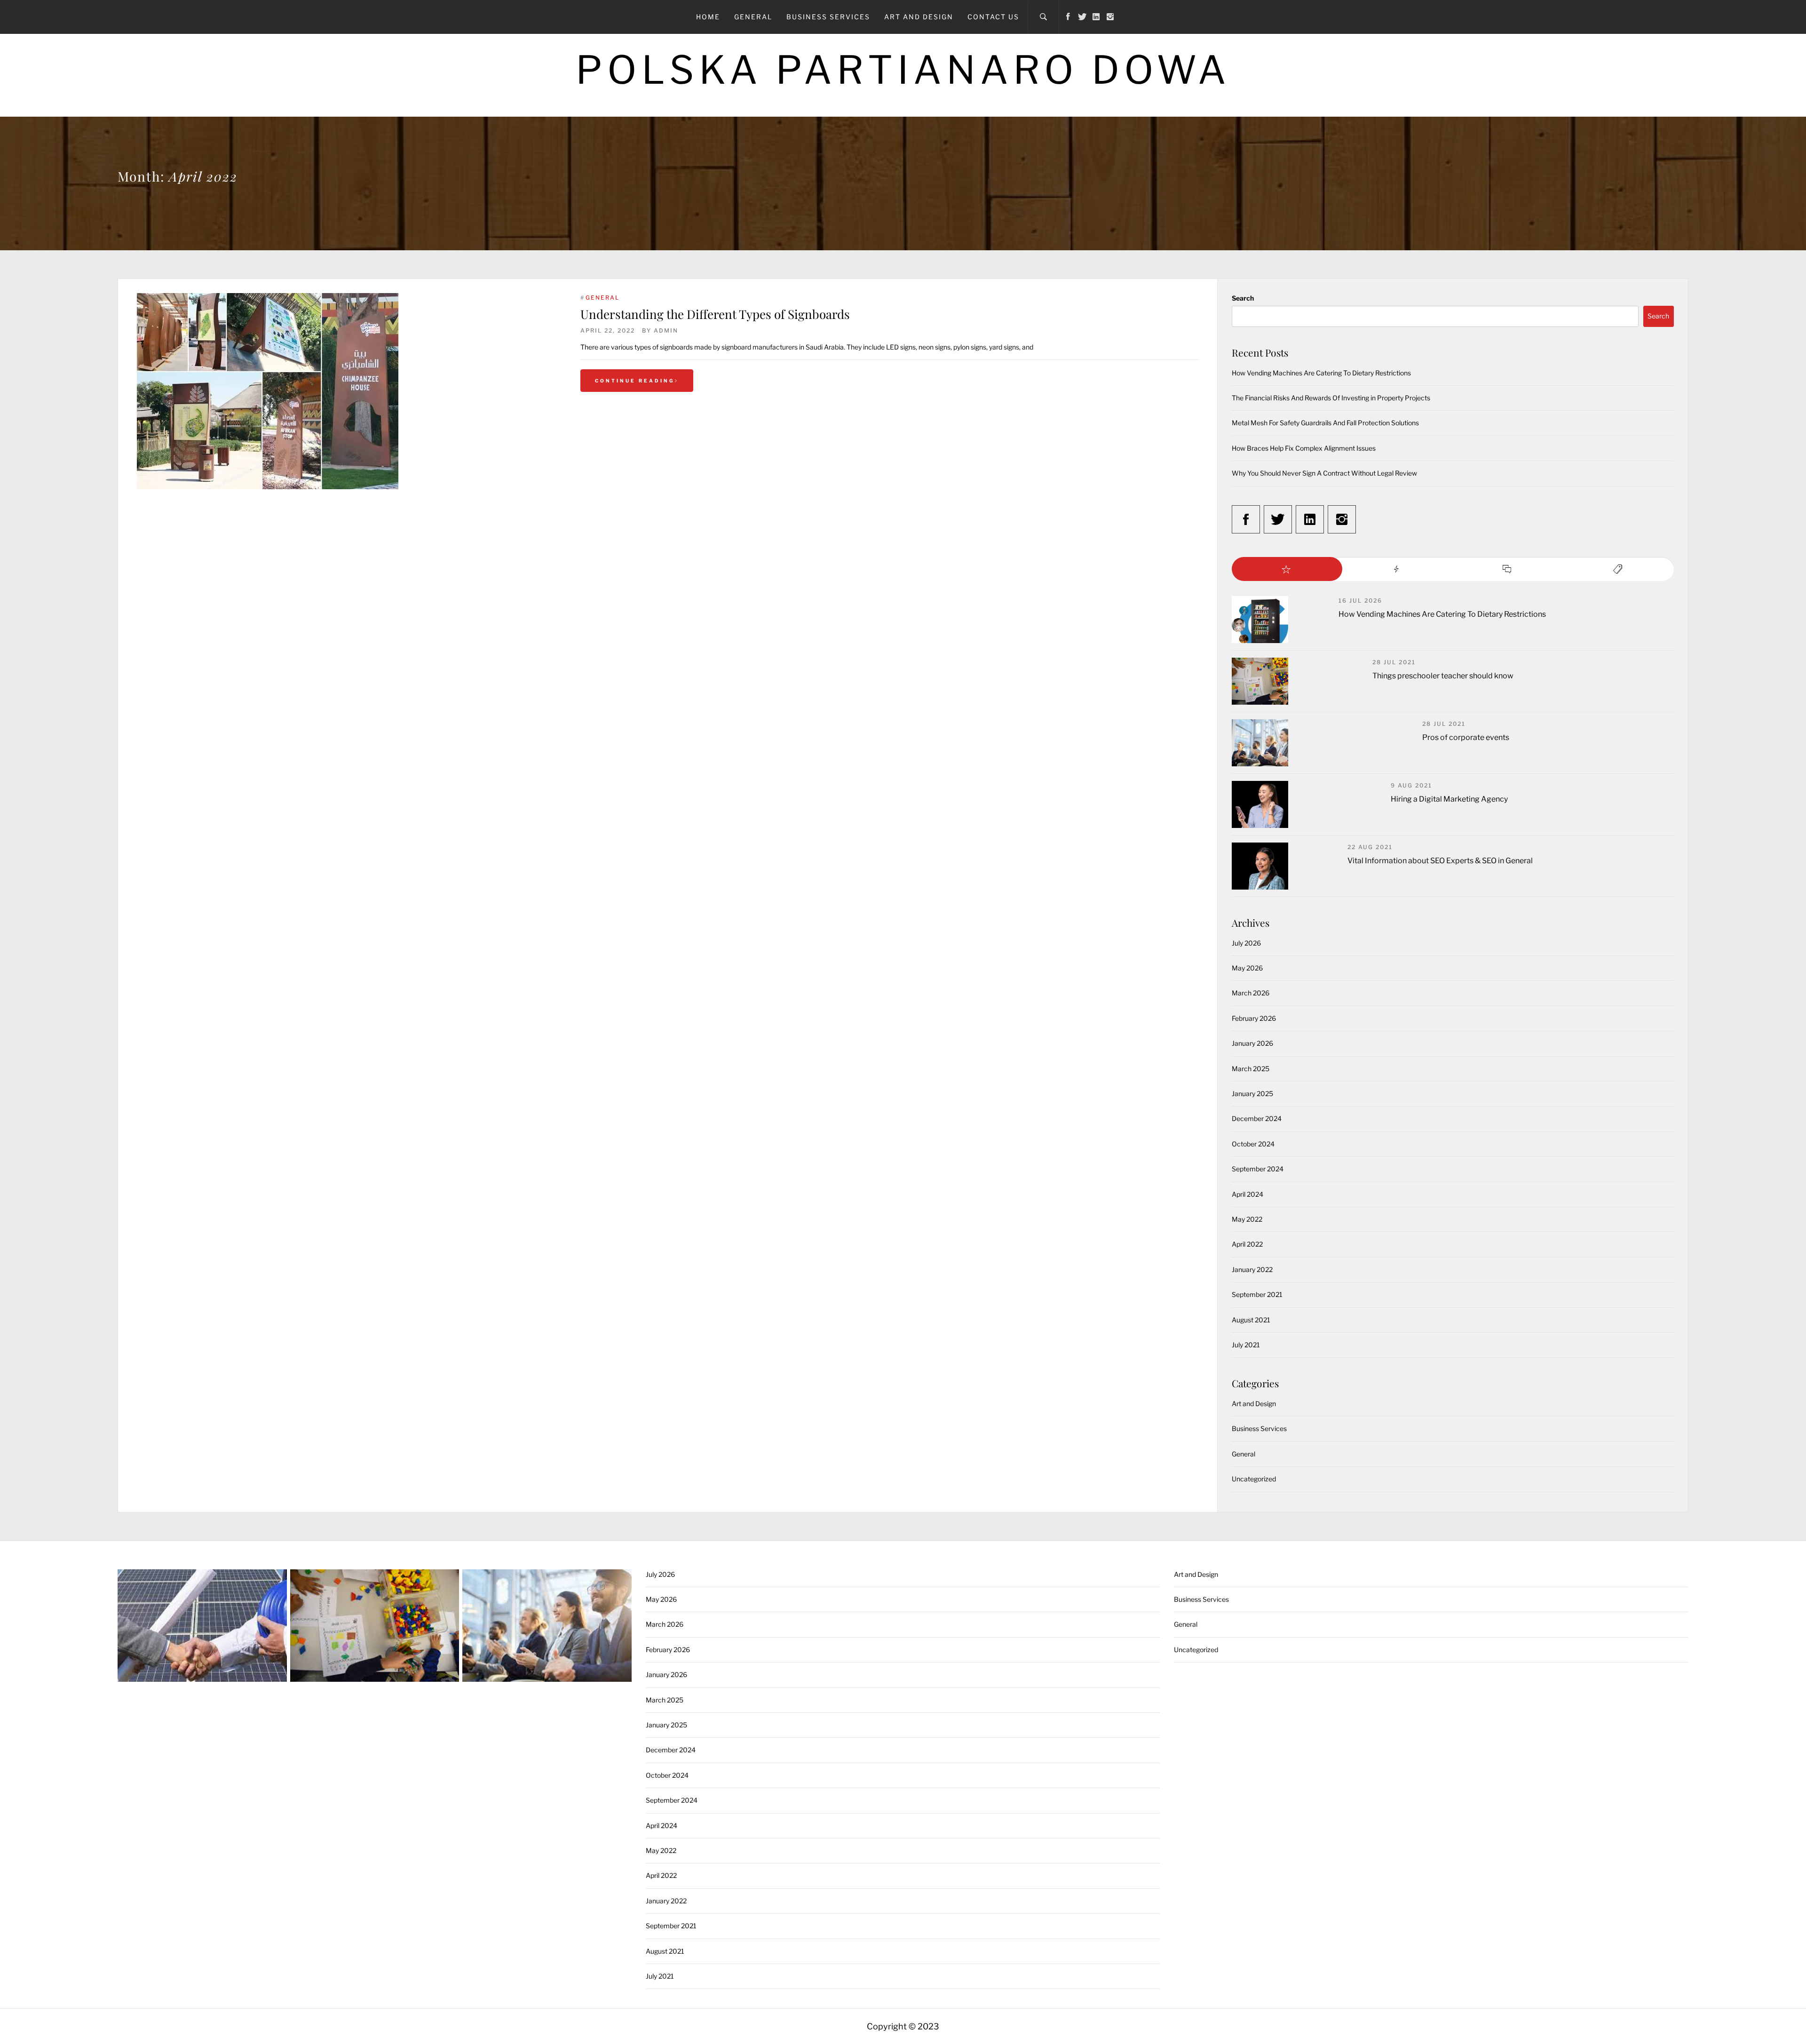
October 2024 (1253, 1144)
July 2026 (1246, 943)
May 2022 (1247, 1219)
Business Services (828, 17)
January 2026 (1252, 1043)
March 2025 (1251, 1069)
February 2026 (1254, 1018)
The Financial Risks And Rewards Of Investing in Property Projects (1331, 398)
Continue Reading (635, 381)
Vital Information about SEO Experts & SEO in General (1440, 861)
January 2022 (1252, 1269)
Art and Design (919, 17)
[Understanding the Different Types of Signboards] (349, 391)
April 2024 (1248, 1194)
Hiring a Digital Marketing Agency (1449, 799)
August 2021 (1251, 1320)
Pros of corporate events (1466, 737)
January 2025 (1252, 1094)
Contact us (993, 17)
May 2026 (1247, 968)
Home (708, 17)
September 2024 (1258, 1169)
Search (1243, 298)
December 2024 (1257, 1118)
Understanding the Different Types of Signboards (715, 314)
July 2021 (1246, 1345)
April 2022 (1247, 1244)
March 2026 (1251, 993)
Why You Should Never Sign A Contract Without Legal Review (1324, 473)
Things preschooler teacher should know (1443, 676)
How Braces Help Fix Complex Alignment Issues (1304, 448)
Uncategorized (1254, 1479)
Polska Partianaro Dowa (903, 70)
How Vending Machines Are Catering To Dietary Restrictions (1321, 373)
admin (666, 330)
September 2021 (1257, 1294)
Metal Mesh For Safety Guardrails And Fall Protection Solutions (1325, 423)
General (753, 17)
